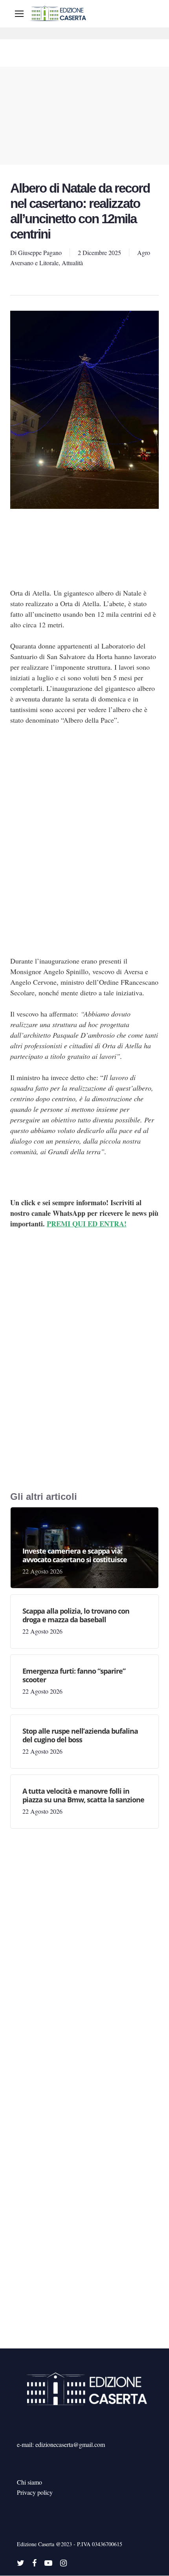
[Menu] (19, 14)
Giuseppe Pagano (40, 252)
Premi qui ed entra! (87, 1224)
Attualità (72, 263)
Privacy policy (35, 2492)
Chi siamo (29, 2482)
